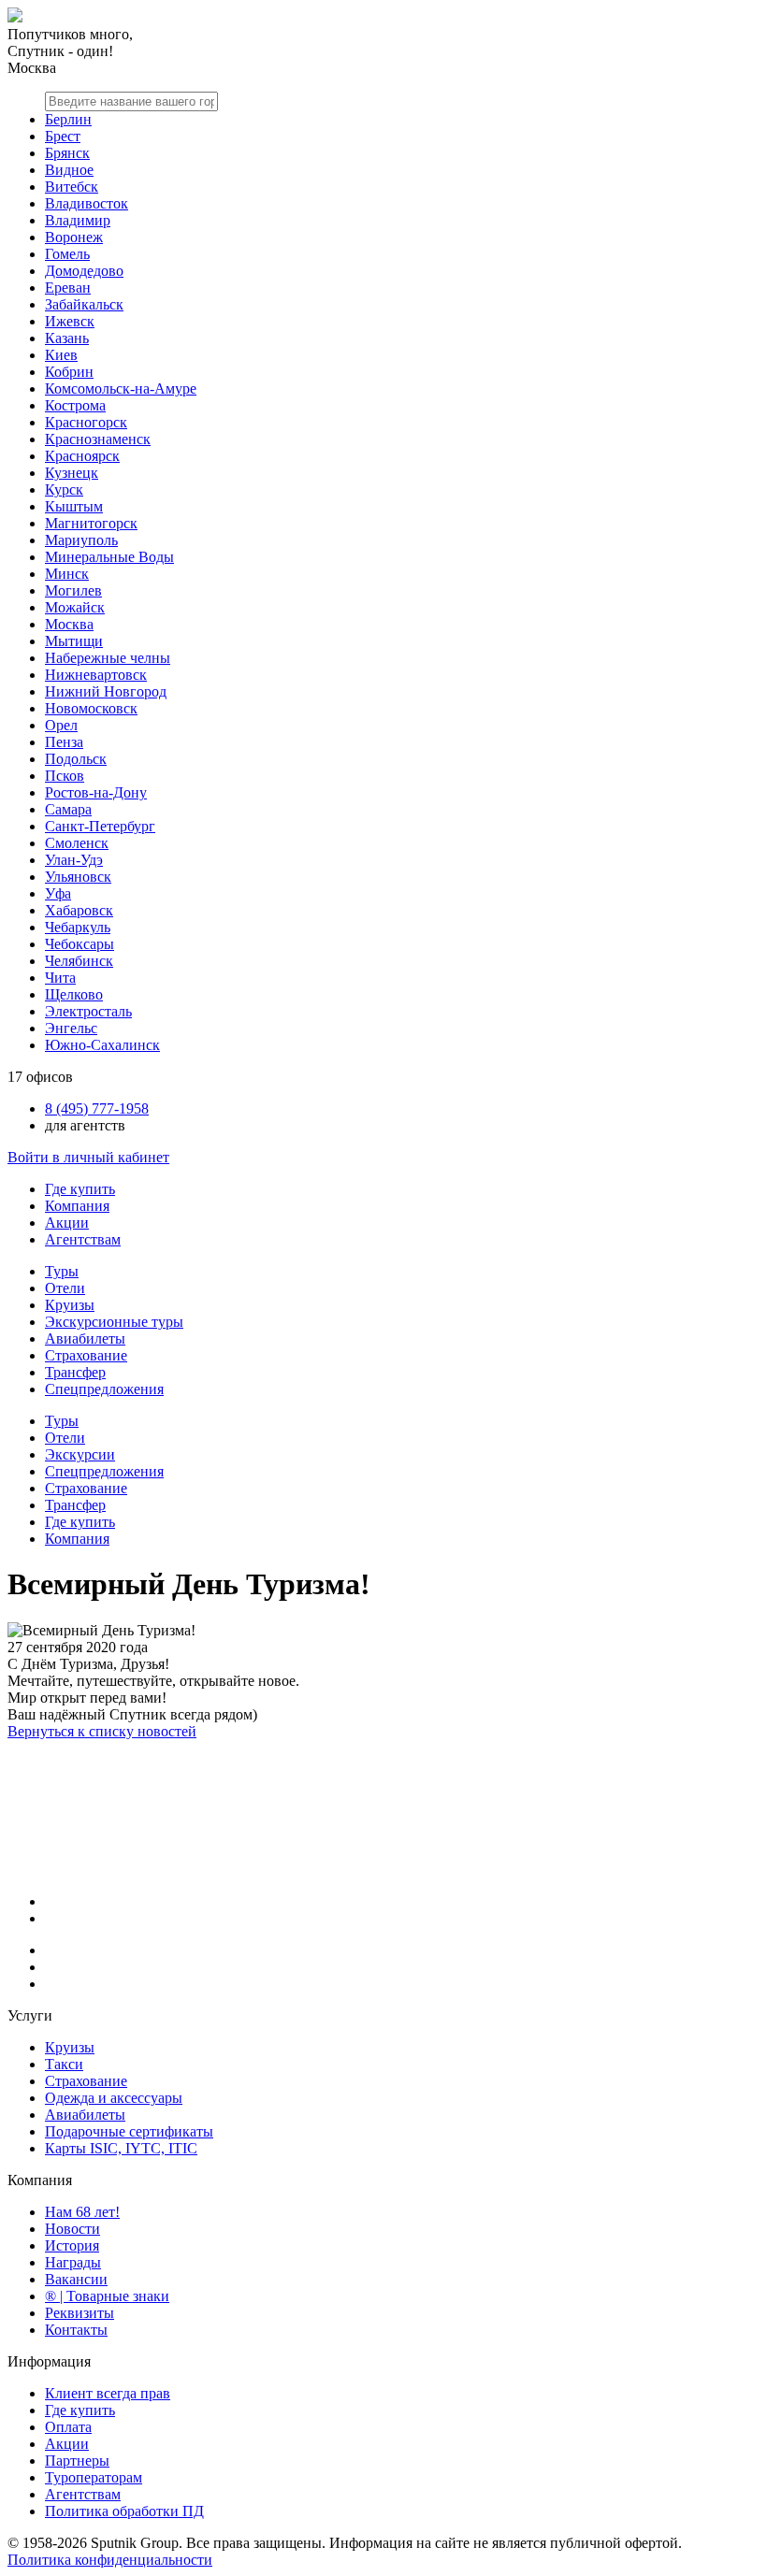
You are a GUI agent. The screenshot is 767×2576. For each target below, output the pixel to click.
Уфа (58, 893)
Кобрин (69, 372)
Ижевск (70, 321)
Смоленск (77, 843)
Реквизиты (80, 2313)
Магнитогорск (91, 523)
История (72, 2245)
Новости (72, 2229)
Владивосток (87, 203)
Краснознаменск (98, 439)
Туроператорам (94, 2477)
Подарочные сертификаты (129, 2131)
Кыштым (74, 506)
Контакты (76, 2330)
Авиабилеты (85, 1338)
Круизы (70, 1305)
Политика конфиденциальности (110, 2560)
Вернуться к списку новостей (102, 1731)
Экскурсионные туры (114, 1322)
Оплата (68, 2427)
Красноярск (82, 456)
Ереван (68, 288)
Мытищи (74, 641)
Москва (69, 624)
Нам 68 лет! (82, 2212)
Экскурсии (80, 1454)
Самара (68, 809)
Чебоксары (80, 944)
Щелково (74, 994)
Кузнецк (72, 473)
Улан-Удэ (74, 860)
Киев (61, 355)
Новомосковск (91, 708)
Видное (69, 170)
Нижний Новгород (106, 691)
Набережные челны (108, 658)
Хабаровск (79, 910)
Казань (67, 338)
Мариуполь (81, 540)
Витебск (72, 187)
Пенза (64, 742)
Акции (67, 1223)
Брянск (67, 153)
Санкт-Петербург (100, 826)
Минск (67, 574)
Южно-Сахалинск (102, 1045)
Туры (62, 1271)
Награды (73, 2262)
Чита (60, 978)
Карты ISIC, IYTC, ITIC (121, 2148)
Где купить (80, 1189)
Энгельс (71, 1028)
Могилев (73, 590)
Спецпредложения (104, 1389)
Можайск (75, 607)
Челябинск (79, 961)
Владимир (78, 220)
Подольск (76, 759)
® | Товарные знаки (107, 2296)
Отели (65, 1288)
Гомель (67, 254)
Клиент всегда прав (108, 2393)
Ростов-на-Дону (96, 792)
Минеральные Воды (109, 557)
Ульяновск (78, 877)
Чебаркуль (78, 927)
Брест (63, 136)
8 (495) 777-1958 (97, 1108)
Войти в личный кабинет (88, 1157)
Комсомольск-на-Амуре (121, 389)
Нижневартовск (96, 675)
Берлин (68, 119)
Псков (65, 776)
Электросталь (88, 1011)
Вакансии (76, 2279)
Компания (77, 1206)
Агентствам (83, 1239)
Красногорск (86, 422)
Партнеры (77, 2461)
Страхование (86, 1355)
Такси (64, 2064)
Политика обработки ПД (124, 2511)
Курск (64, 489)
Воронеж (74, 237)
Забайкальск (84, 304)
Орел (61, 725)
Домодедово (84, 271)
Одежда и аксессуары (114, 2098)
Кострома (75, 405)
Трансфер (75, 1372)
